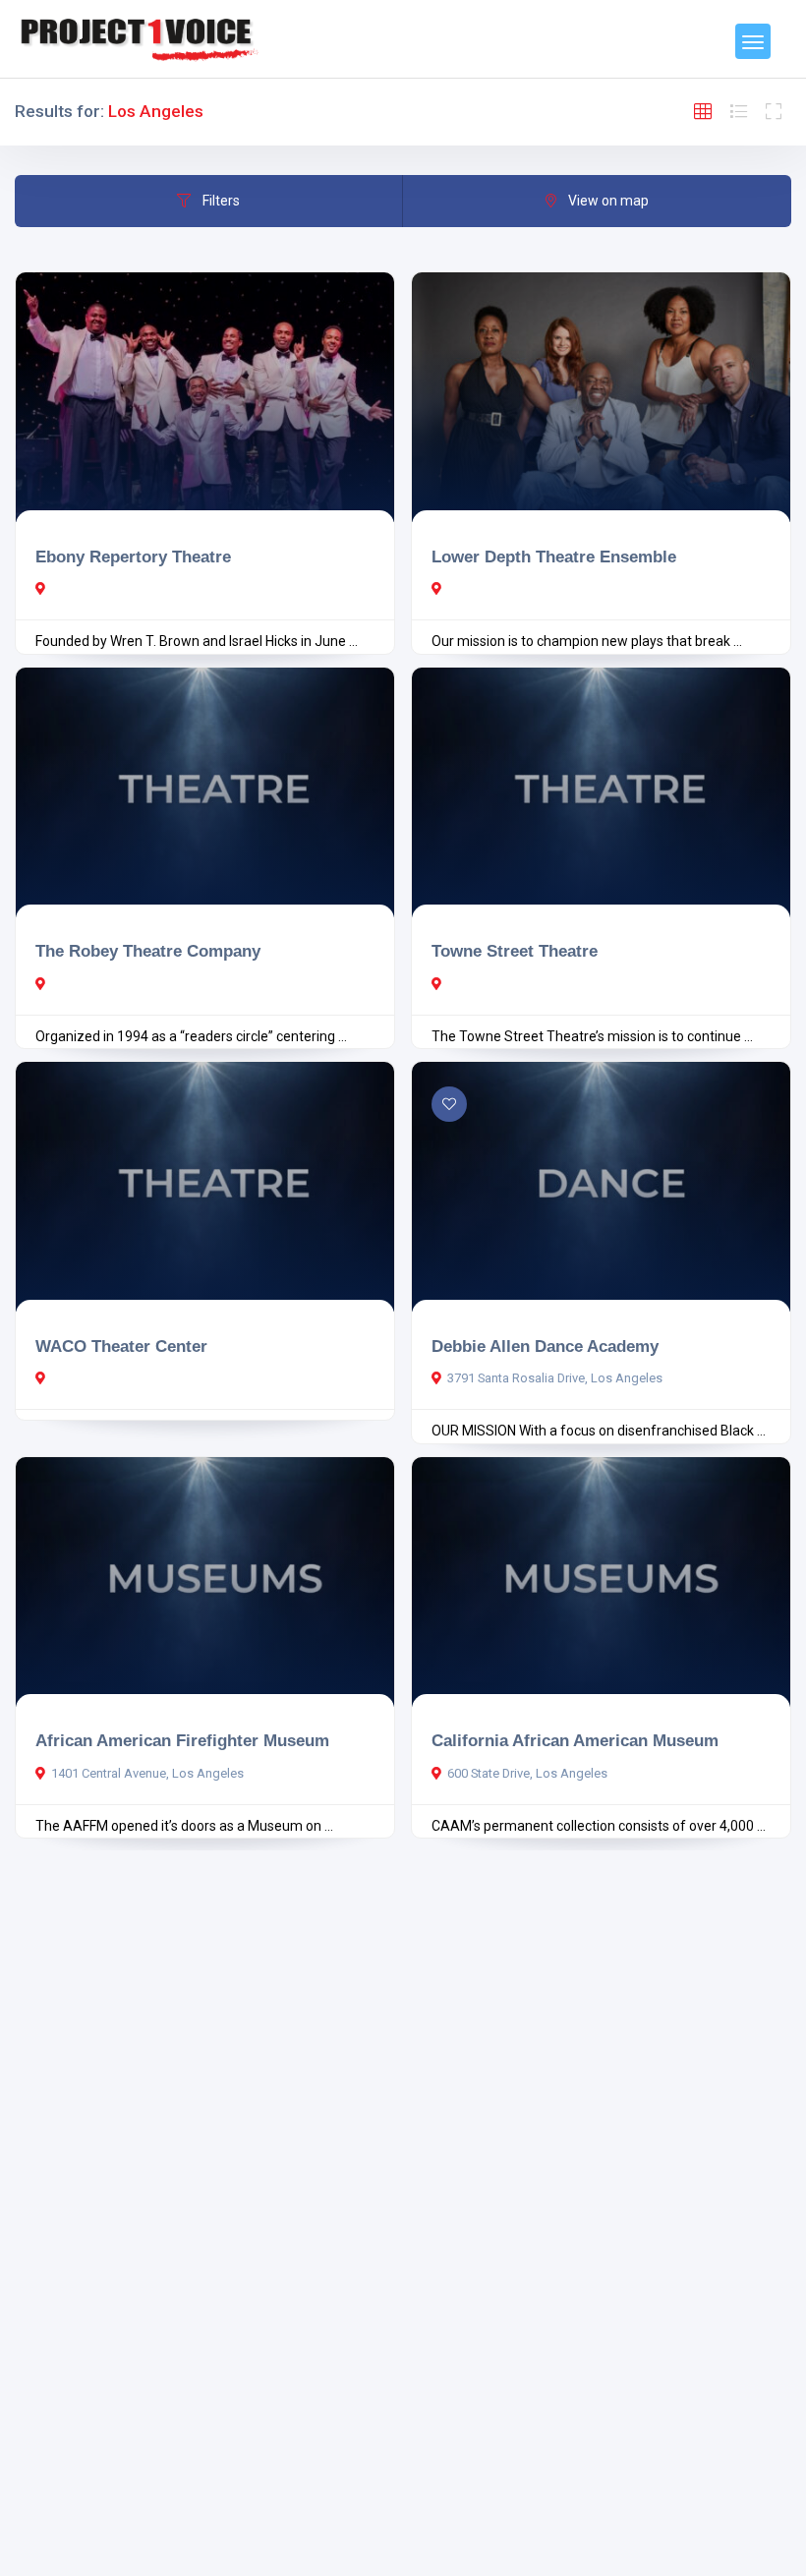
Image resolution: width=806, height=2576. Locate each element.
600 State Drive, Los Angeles (527, 1773)
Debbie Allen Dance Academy (545, 1346)
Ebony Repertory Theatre (133, 556)
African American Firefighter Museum (182, 1740)
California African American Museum (575, 1740)
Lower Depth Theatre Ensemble (554, 556)
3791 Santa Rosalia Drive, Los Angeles (555, 1378)
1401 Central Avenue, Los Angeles (147, 1773)
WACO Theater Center (121, 1346)
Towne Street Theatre (515, 951)
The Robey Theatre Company (148, 951)
